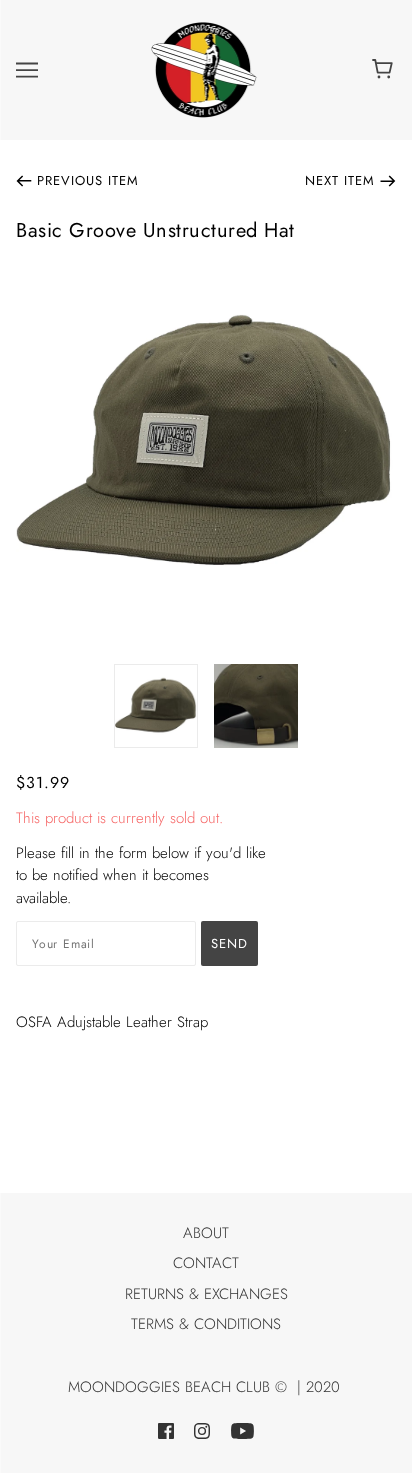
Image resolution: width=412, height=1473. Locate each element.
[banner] (204, 68)
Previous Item (88, 180)
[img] (166, 1430)
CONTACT (206, 1263)
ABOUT (206, 1233)
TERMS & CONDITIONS (206, 1324)
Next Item (340, 180)
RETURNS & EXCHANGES (206, 1294)
